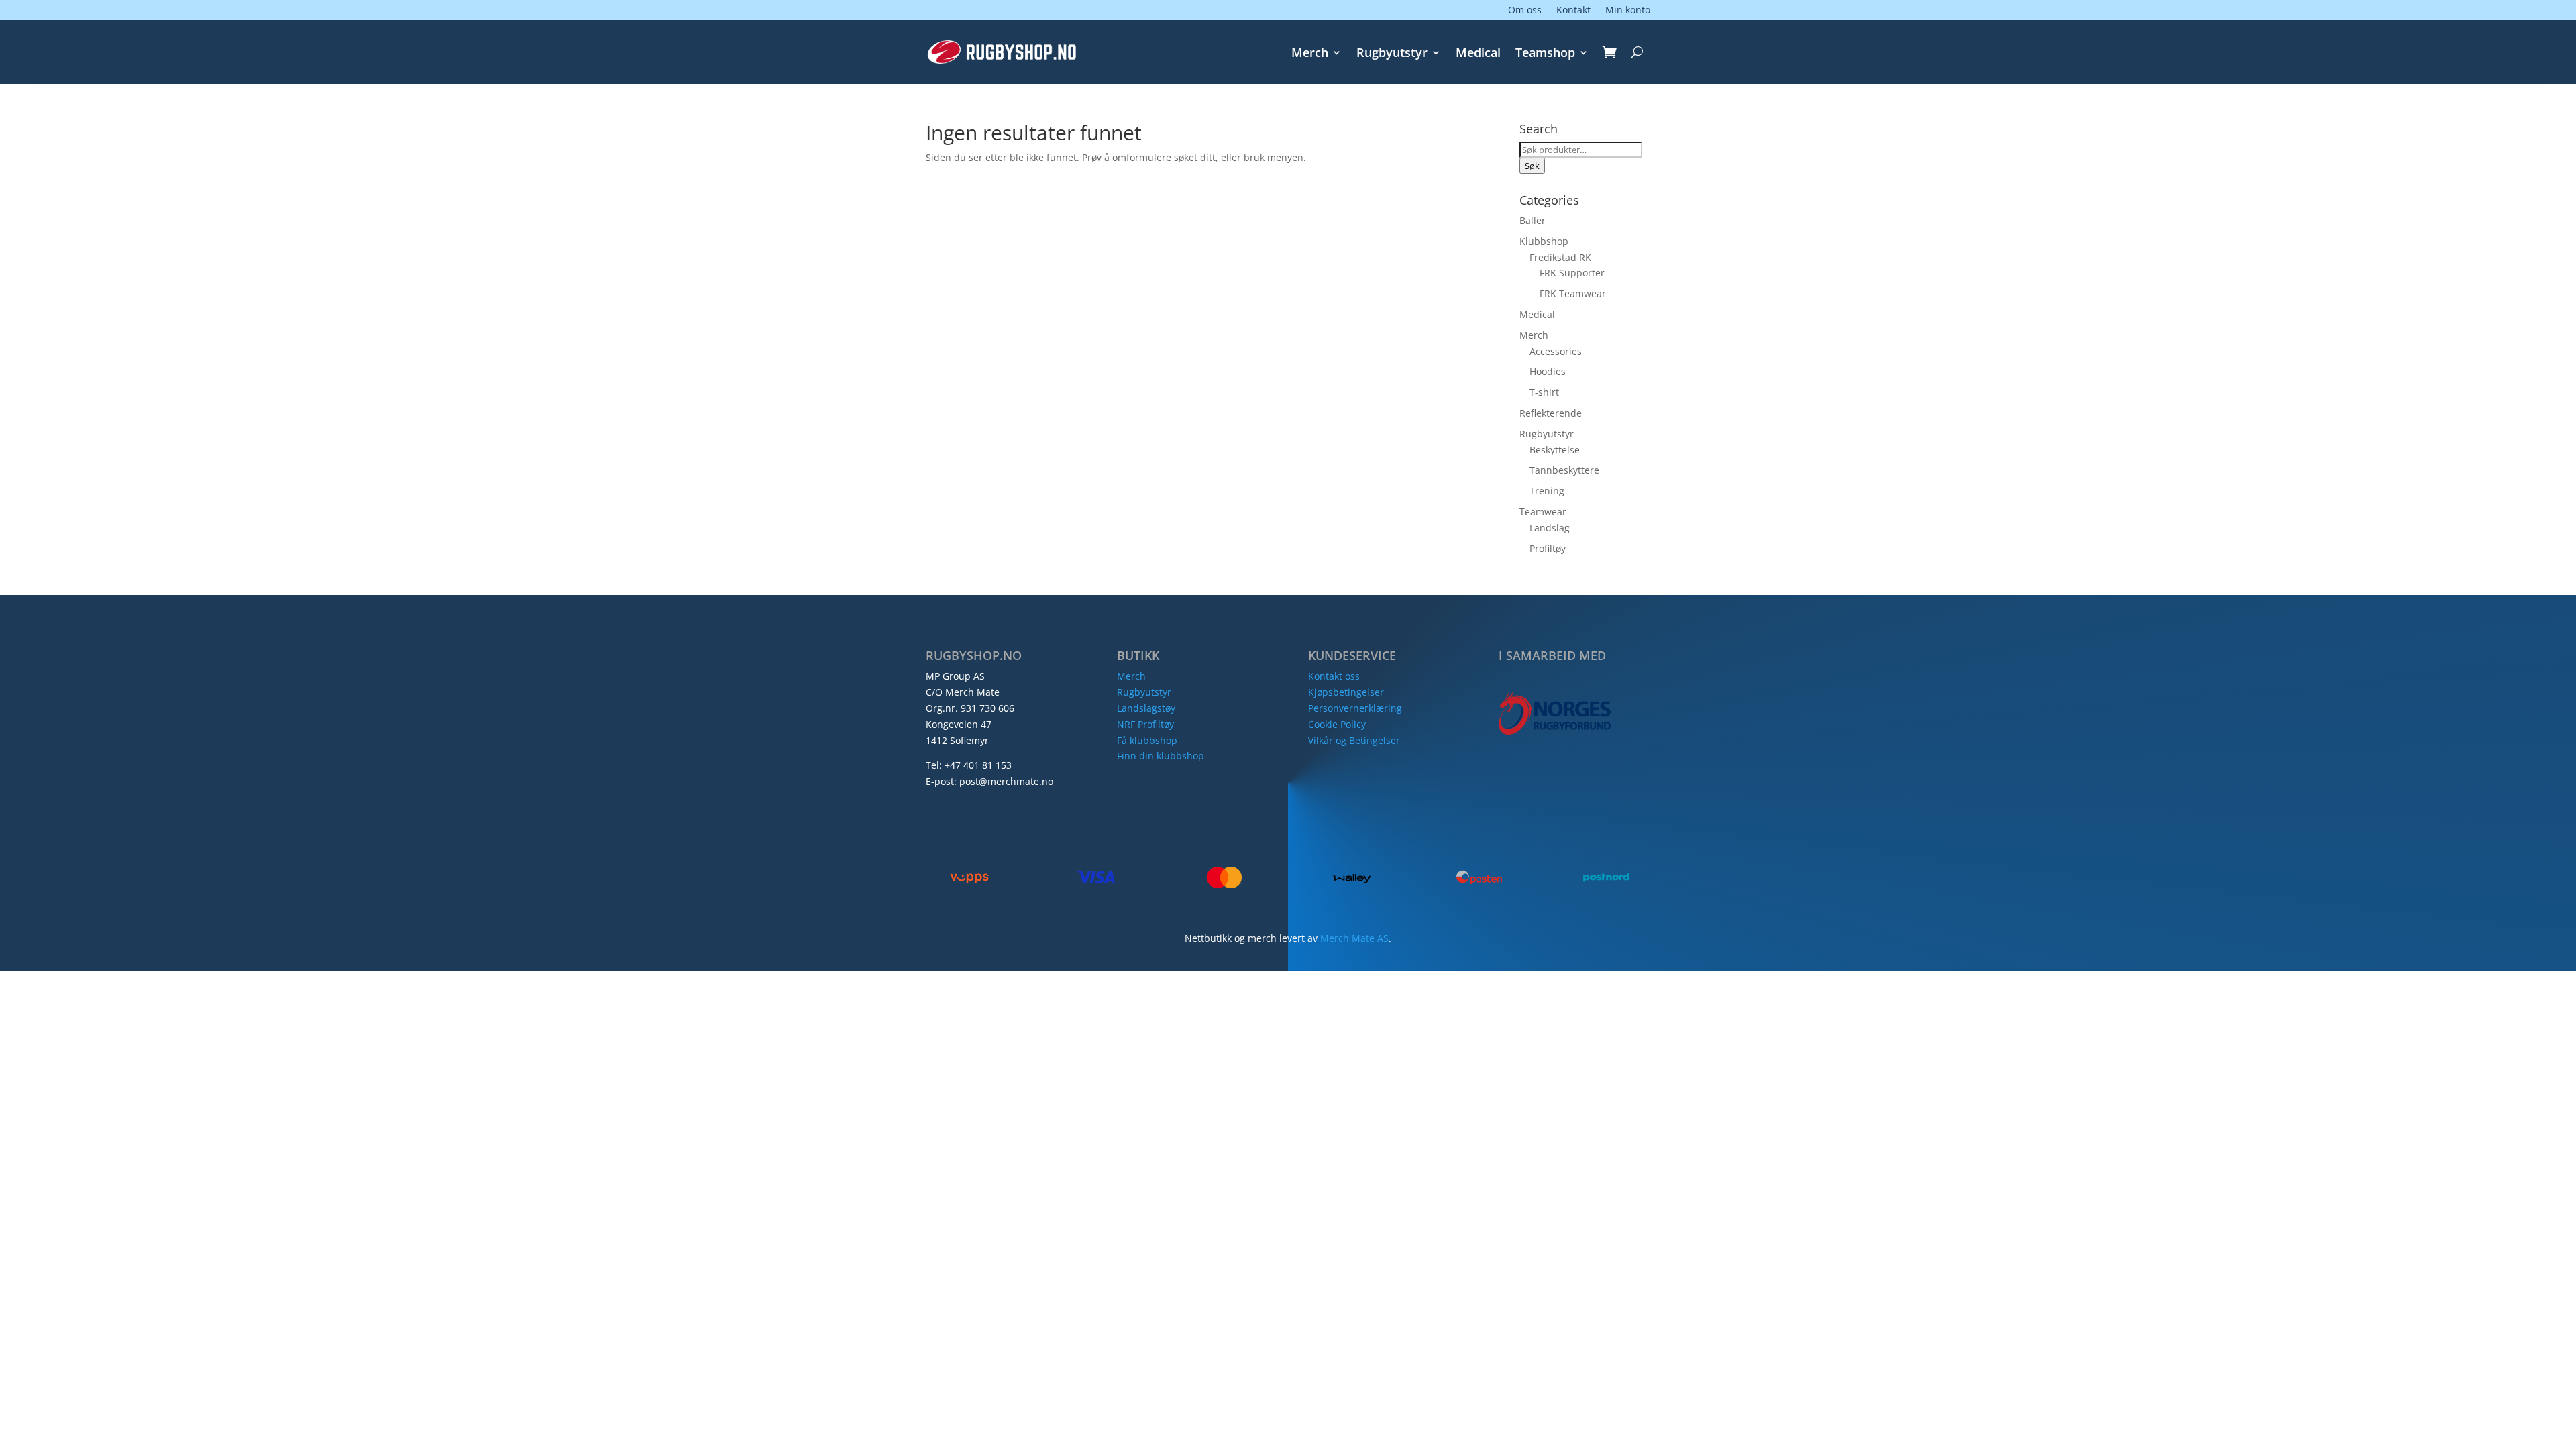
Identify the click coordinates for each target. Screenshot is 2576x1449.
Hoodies (1548, 371)
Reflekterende (1551, 413)
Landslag (1550, 528)
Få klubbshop (1147, 740)
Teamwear (1543, 512)
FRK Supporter (1572, 273)
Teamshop (1545, 54)
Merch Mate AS (1354, 938)
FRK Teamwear (1573, 293)
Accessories (1556, 351)
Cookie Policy (1337, 724)
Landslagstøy (1146, 708)
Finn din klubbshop (1161, 756)
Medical (1478, 54)
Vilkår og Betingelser (1354, 740)
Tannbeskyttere (1564, 470)
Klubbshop (1544, 241)
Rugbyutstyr (1392, 54)
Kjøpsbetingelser (1346, 692)
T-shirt (1544, 392)
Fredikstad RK (1560, 257)
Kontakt (1573, 11)
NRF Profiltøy (1145, 724)
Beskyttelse (1555, 450)
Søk (1532, 166)
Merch (1310, 54)
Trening (1547, 491)
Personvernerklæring (1355, 708)
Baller (1533, 220)
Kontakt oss (1334, 676)
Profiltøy (1548, 548)
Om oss (1525, 11)
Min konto (1628, 11)
